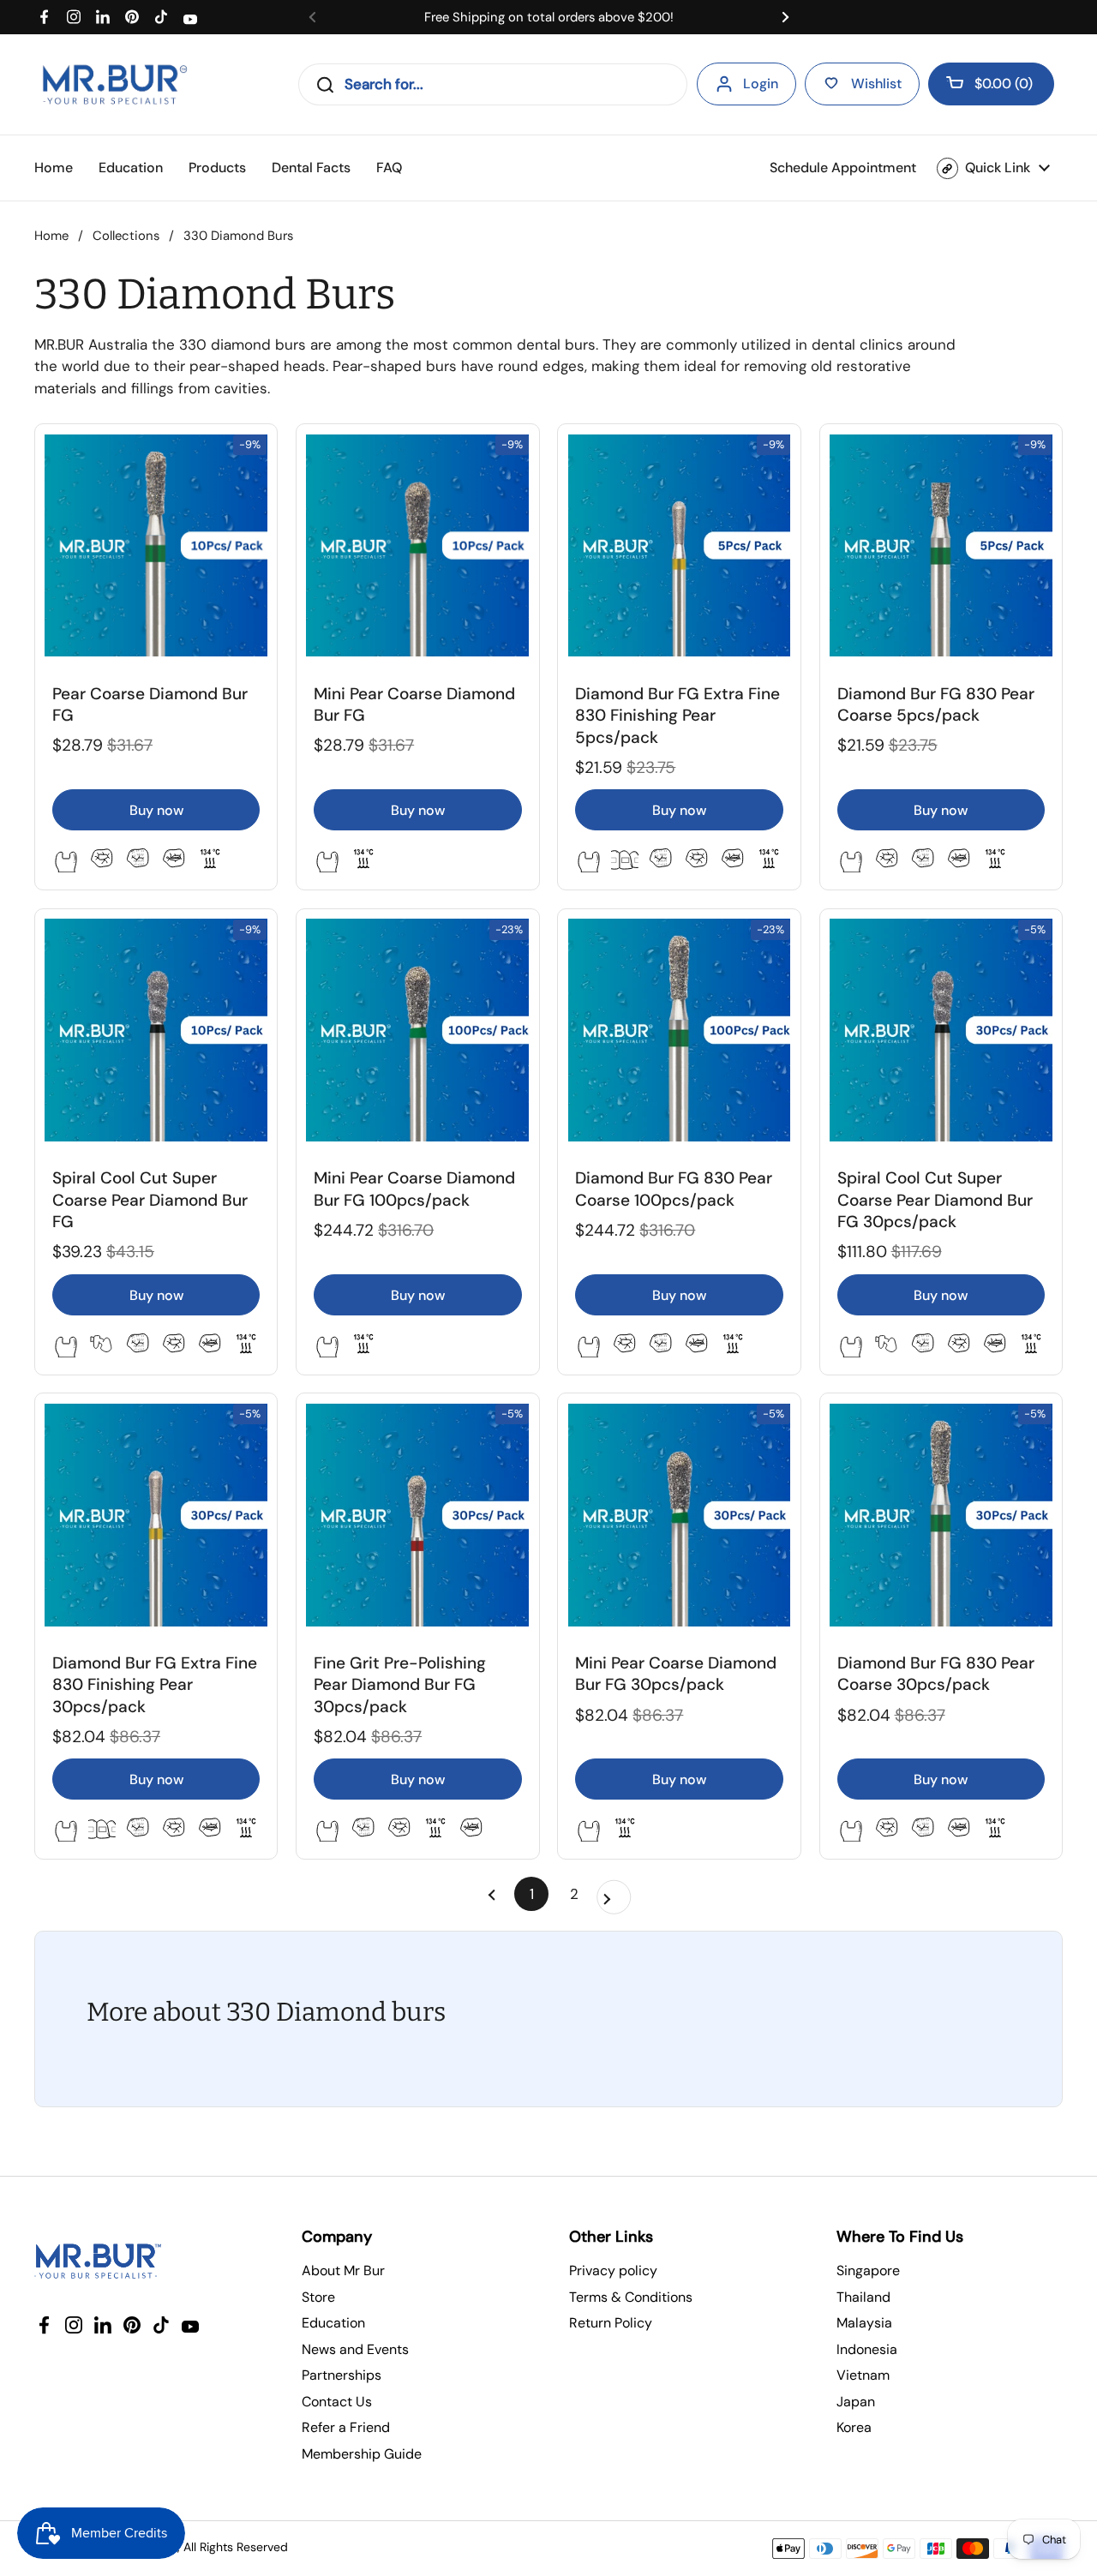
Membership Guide (362, 2454)
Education (333, 2323)
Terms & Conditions (631, 2297)
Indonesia (867, 2349)
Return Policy (611, 2323)
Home (51, 236)
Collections (126, 236)
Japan (856, 2402)
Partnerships (342, 2375)
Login (761, 84)
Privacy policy (613, 2270)
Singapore (868, 2270)
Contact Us (337, 2402)
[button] (991, 84)
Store (318, 2297)
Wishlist (876, 84)
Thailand (863, 2297)
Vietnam (863, 2375)
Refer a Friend (346, 2427)
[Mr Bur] (114, 84)
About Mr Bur (343, 2270)
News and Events (355, 2349)
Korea (854, 2427)
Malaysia (864, 2323)
